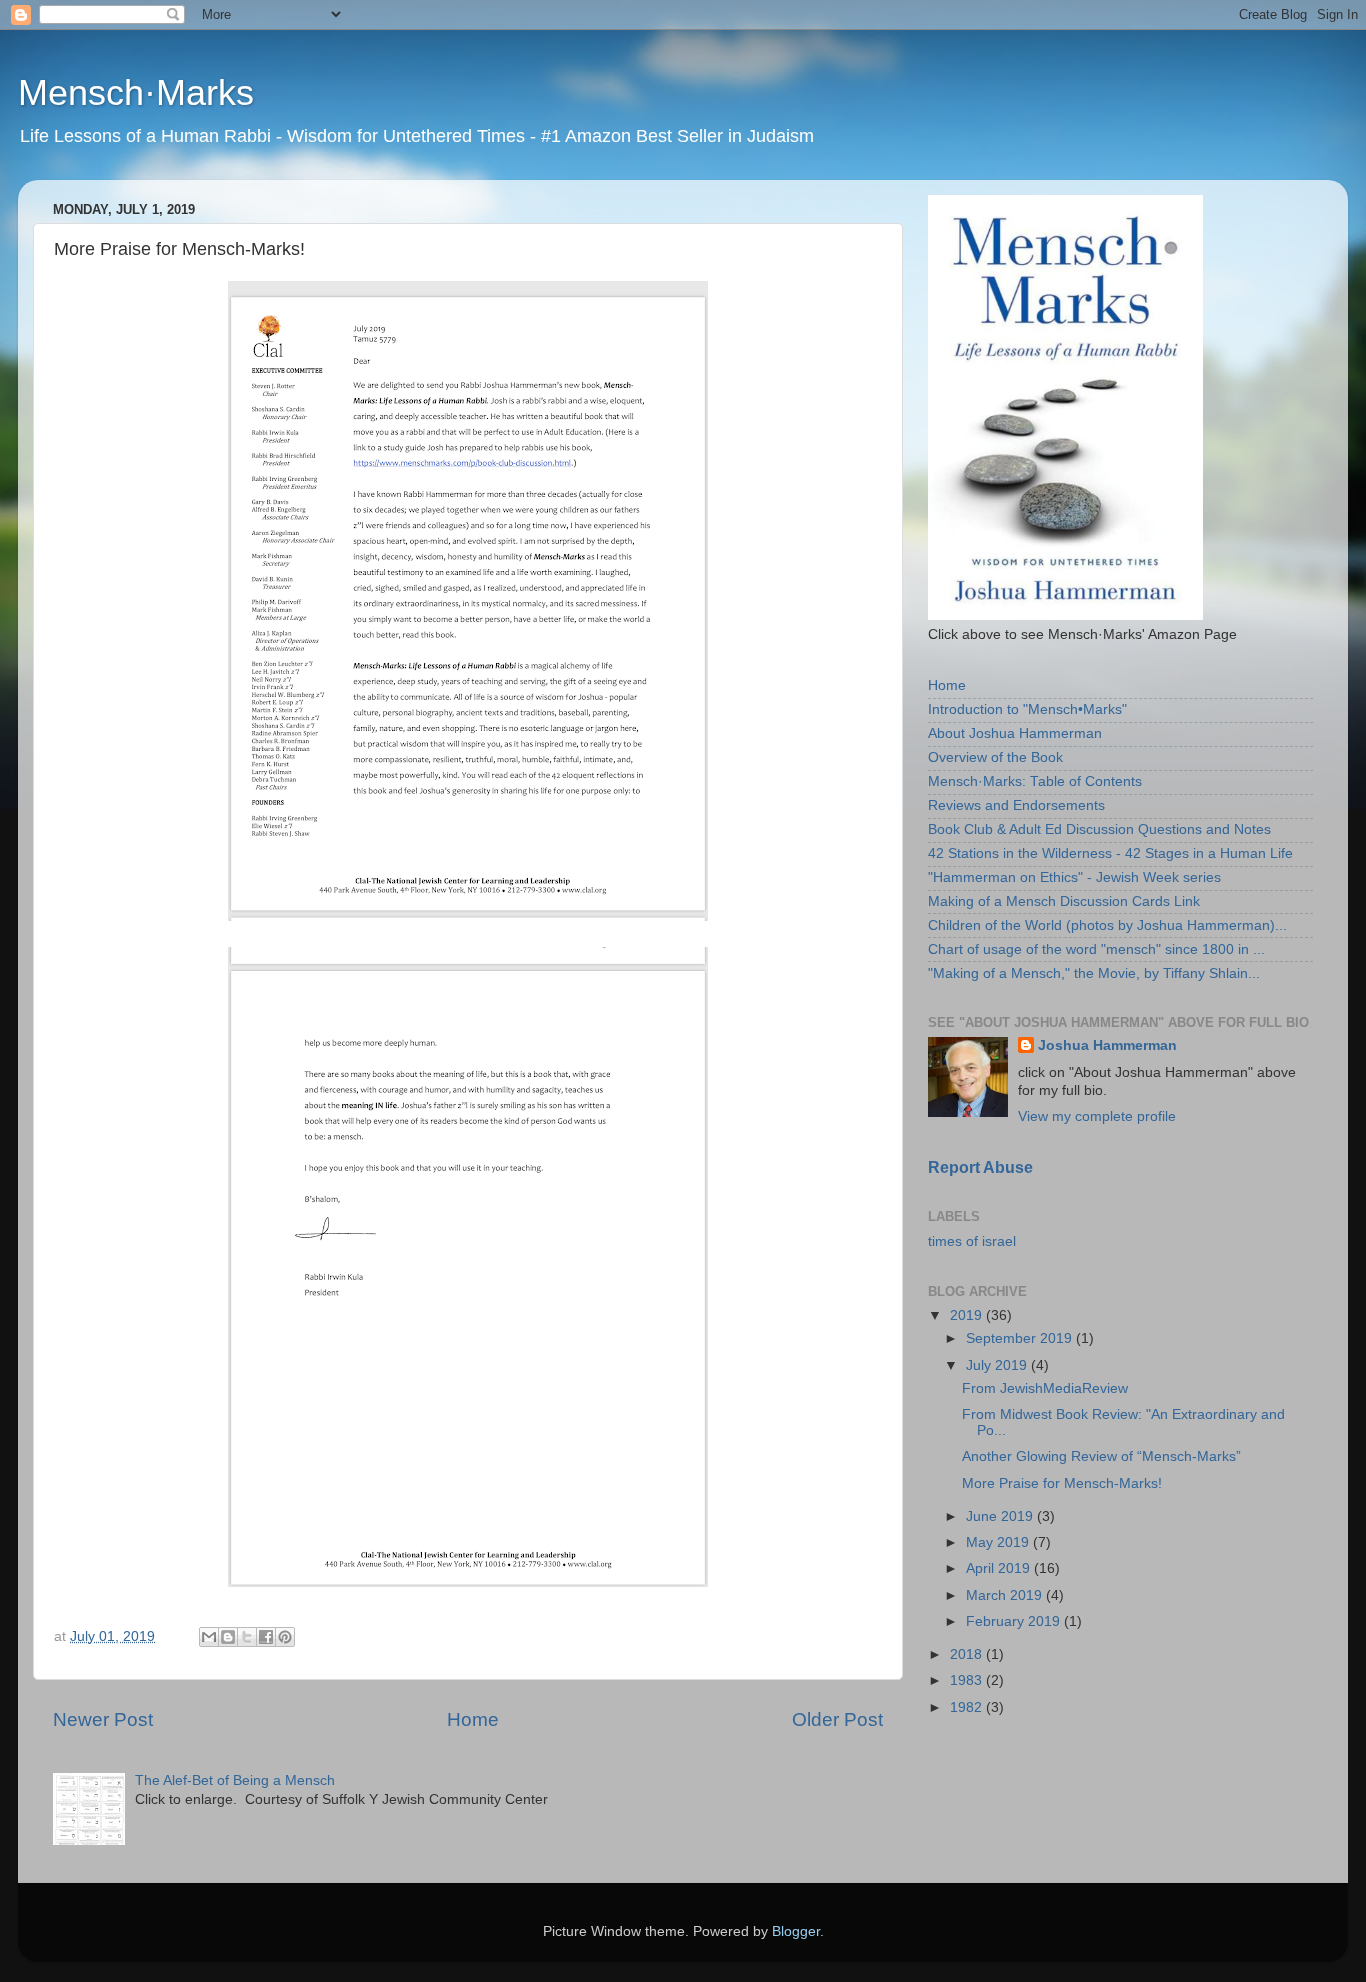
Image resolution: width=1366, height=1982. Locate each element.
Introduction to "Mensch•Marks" (1027, 709)
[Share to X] (247, 1637)
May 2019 (999, 1542)
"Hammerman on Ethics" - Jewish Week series (1074, 877)
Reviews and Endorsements (1016, 805)
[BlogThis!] (228, 1637)
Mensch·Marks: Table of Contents (1035, 781)
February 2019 (1015, 1621)
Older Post (837, 1719)
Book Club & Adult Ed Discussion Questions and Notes (1099, 829)
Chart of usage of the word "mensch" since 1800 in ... (1096, 949)
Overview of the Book (995, 757)
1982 (968, 1707)
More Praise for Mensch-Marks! (1062, 1483)
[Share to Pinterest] (285, 1637)
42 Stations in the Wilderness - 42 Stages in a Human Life (1110, 853)
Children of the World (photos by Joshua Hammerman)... (1107, 925)
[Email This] (209, 1637)
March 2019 (1006, 1595)
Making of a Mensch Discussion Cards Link (1064, 901)
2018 (968, 1654)
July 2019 (998, 1365)
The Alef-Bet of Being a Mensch (235, 1780)
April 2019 (1000, 1568)
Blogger (796, 1931)
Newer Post (103, 1719)
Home (473, 1719)
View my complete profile (1097, 1116)
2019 (968, 1315)
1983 (968, 1680)
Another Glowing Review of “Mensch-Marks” (1101, 1456)
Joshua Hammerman (1107, 1045)
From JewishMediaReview (1045, 1388)
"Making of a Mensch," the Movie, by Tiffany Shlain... (1094, 973)
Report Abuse (980, 1167)
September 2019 (1021, 1338)
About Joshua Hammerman (1015, 733)
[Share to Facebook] (266, 1637)
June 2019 (1001, 1516)
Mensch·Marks (136, 92)
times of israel (972, 1241)
